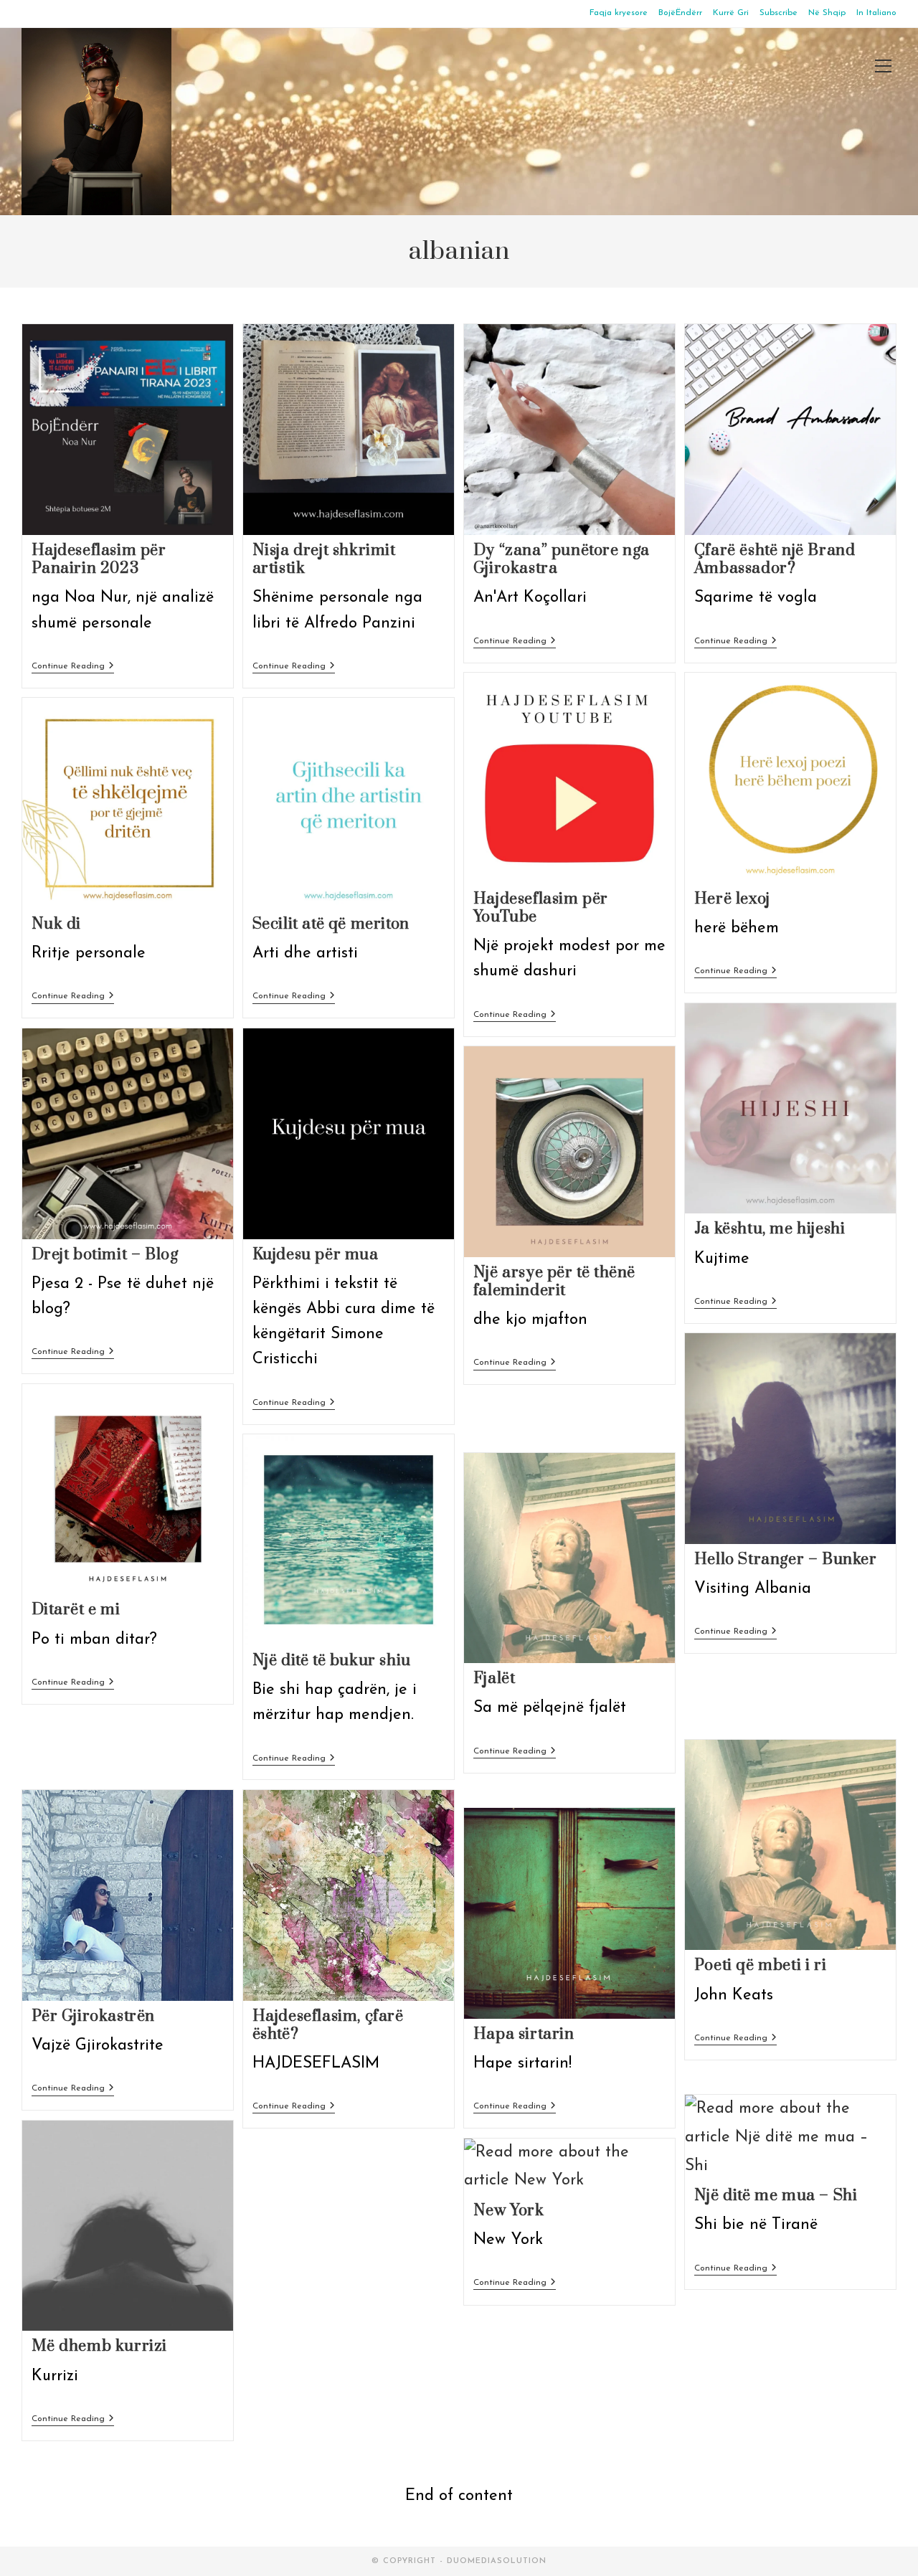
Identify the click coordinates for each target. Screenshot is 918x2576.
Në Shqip (827, 13)
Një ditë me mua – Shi (776, 2196)
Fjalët (495, 1678)
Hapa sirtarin (524, 2034)
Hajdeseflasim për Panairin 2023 (99, 559)
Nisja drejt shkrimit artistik (324, 559)
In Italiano (876, 13)
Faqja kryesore (619, 13)
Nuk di (57, 924)
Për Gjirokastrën (94, 2016)
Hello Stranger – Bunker (786, 1559)
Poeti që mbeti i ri (760, 1965)
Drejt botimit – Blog (105, 1255)
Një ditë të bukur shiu (332, 1661)
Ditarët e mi (76, 1610)
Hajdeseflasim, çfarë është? (328, 2025)
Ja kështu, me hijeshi (770, 1229)
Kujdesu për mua (316, 1255)
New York (509, 2211)
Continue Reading (73, 667)
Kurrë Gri (731, 13)
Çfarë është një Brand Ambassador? (775, 559)
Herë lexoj (732, 899)
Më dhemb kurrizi (100, 2346)
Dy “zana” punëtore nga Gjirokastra (562, 559)
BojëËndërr (680, 13)
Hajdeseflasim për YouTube (541, 908)
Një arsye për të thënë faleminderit (554, 1282)
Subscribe (779, 13)
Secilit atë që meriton (331, 924)
